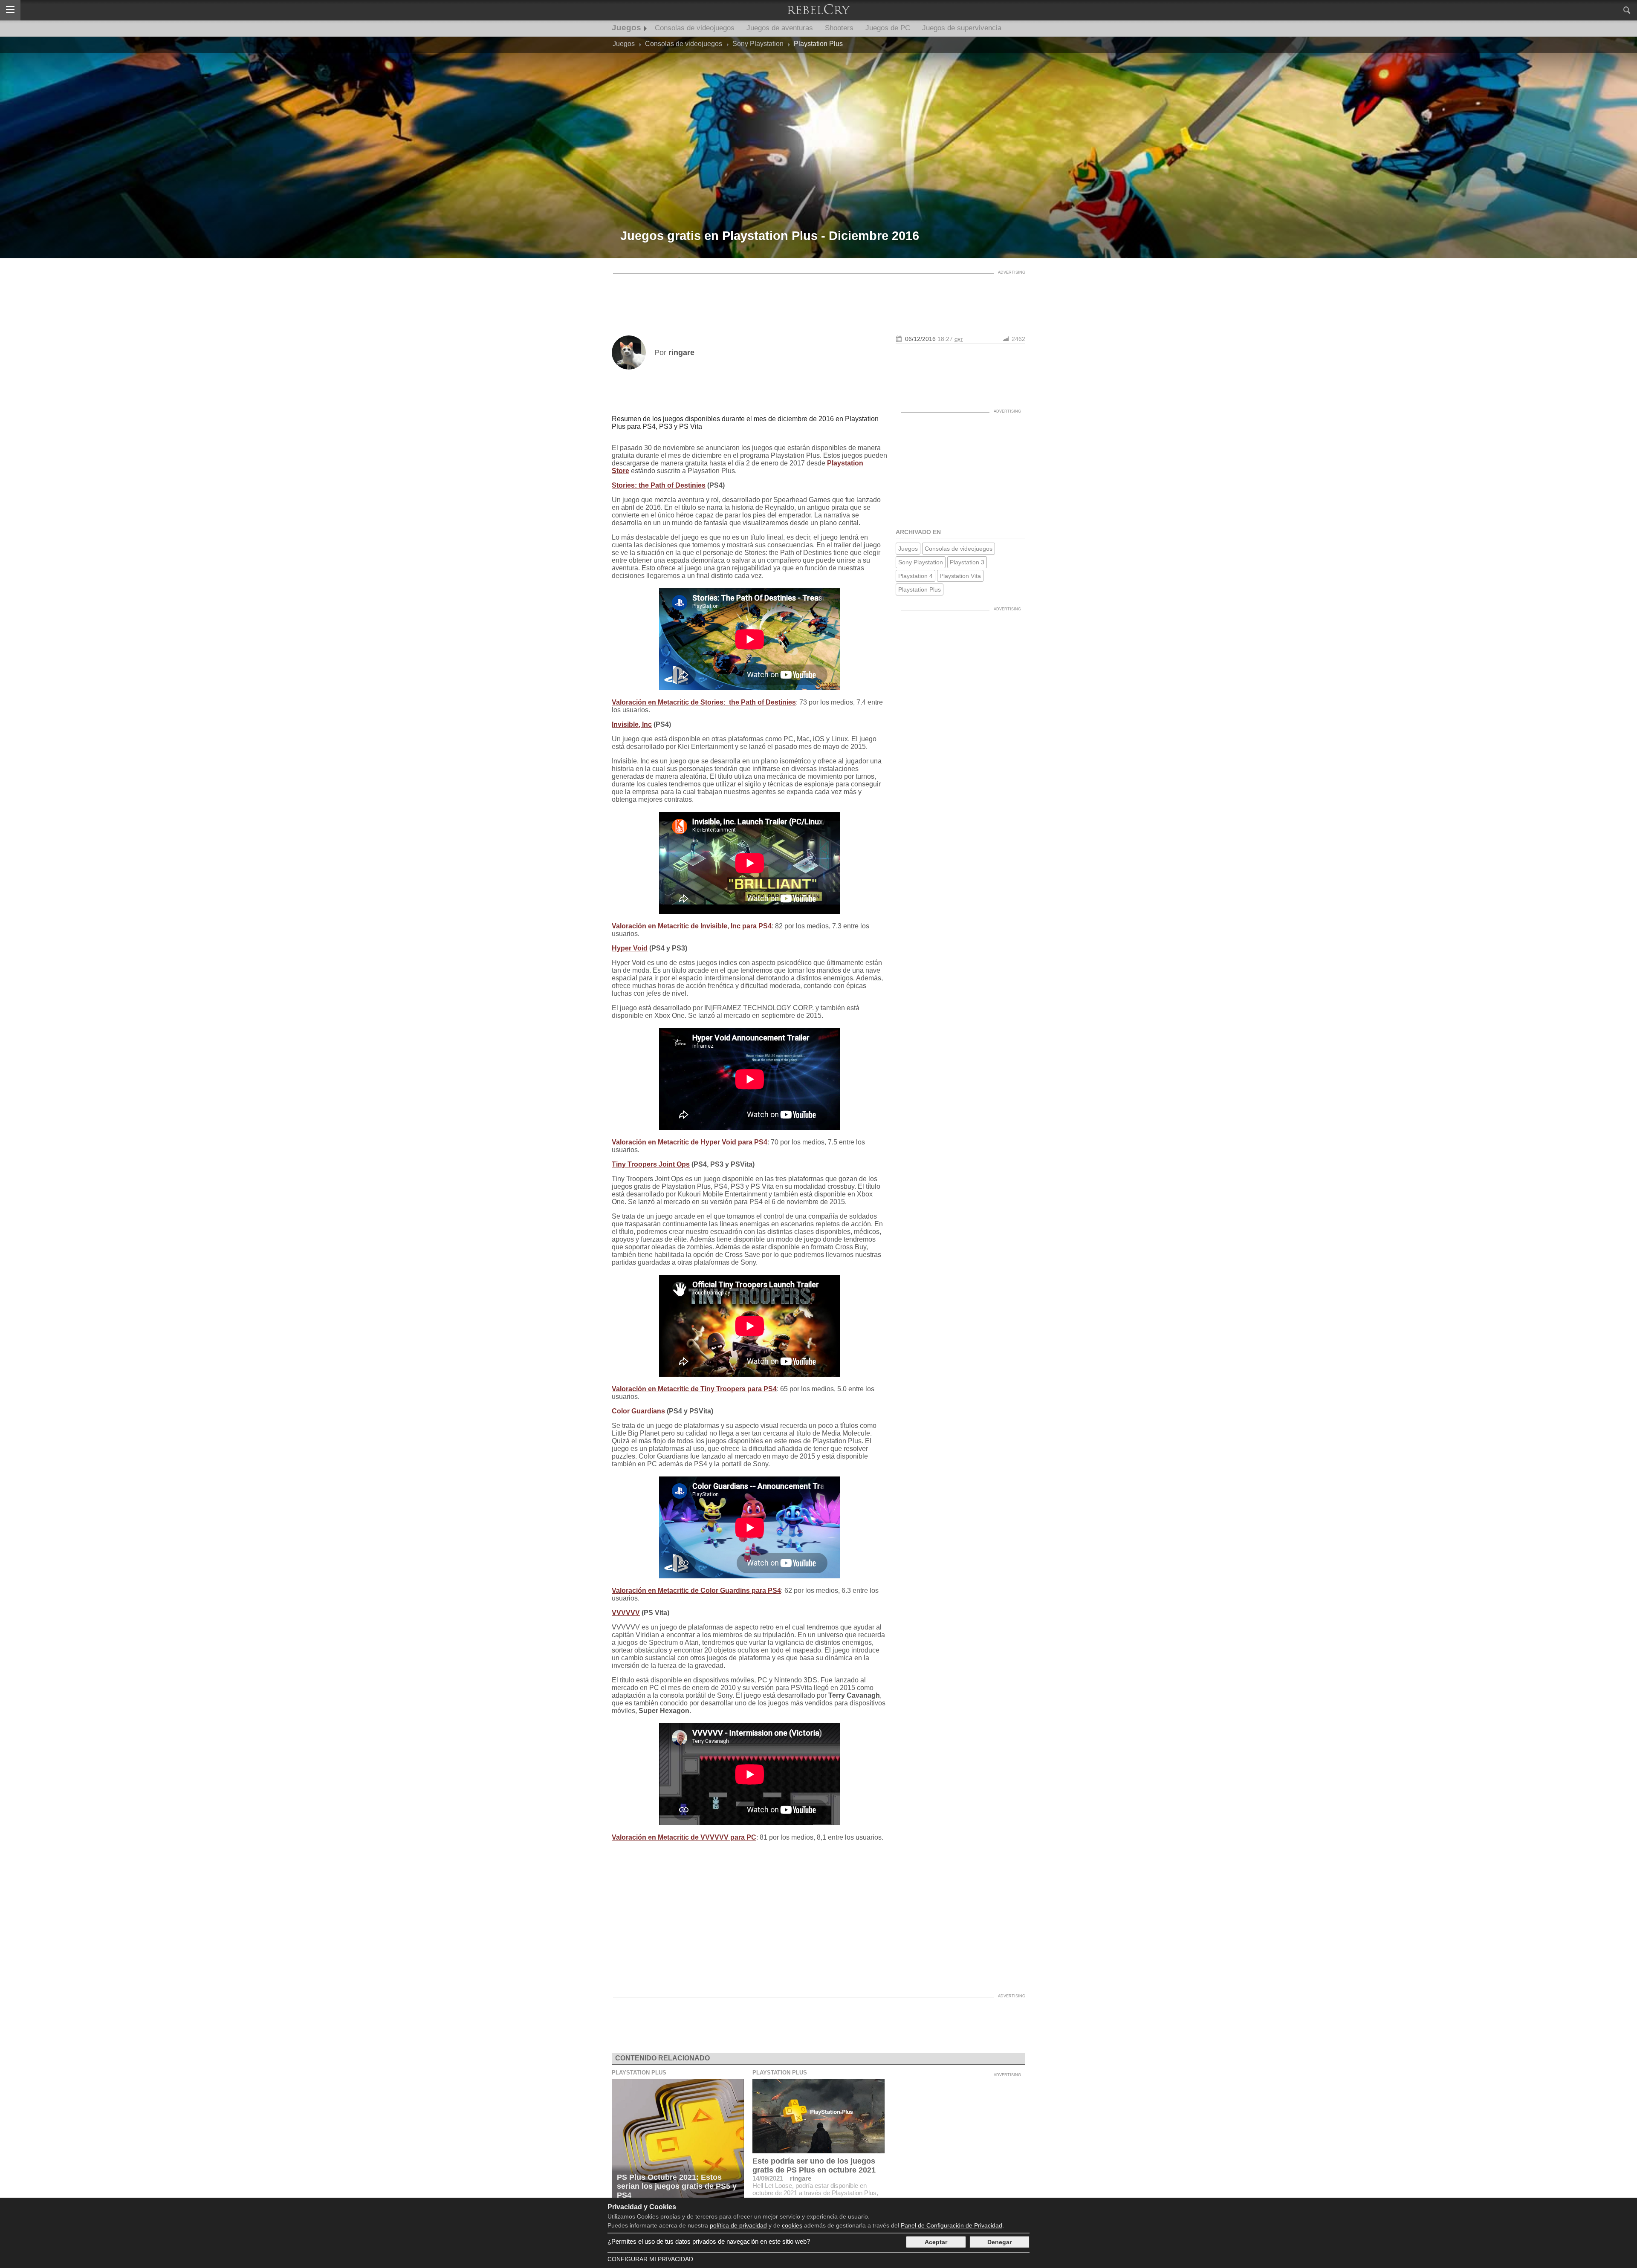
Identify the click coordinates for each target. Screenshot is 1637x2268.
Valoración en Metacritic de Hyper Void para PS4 (690, 1142)
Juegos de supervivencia (962, 28)
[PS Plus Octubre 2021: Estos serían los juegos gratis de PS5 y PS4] (678, 2141)
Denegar (999, 2242)
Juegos (626, 27)
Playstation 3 (967, 562)
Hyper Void (630, 948)
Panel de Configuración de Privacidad (952, 2225)
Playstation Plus (920, 589)
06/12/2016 (920, 339)
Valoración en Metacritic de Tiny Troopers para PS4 (694, 1389)
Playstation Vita (960, 576)
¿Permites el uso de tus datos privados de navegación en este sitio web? (709, 2241)
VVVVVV (626, 1613)
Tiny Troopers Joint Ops (651, 1164)
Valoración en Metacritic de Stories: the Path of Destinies (704, 702)
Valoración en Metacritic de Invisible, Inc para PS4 (692, 926)
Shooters (839, 28)
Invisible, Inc (632, 724)
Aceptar (936, 2242)
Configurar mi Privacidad (650, 2259)
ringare (801, 2178)
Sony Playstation (921, 562)
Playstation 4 (915, 576)
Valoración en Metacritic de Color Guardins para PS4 (696, 1590)
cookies (792, 2225)
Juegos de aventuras (780, 28)
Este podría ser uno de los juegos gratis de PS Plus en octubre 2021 (814, 2165)
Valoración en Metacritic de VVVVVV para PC (684, 1837)
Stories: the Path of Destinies (659, 485)
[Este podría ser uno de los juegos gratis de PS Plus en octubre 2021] (818, 2116)
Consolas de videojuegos (695, 28)
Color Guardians (638, 1411)
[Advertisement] (818, 297)
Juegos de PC (888, 28)
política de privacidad (738, 2225)
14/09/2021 (768, 2178)
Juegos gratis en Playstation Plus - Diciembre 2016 (770, 236)
